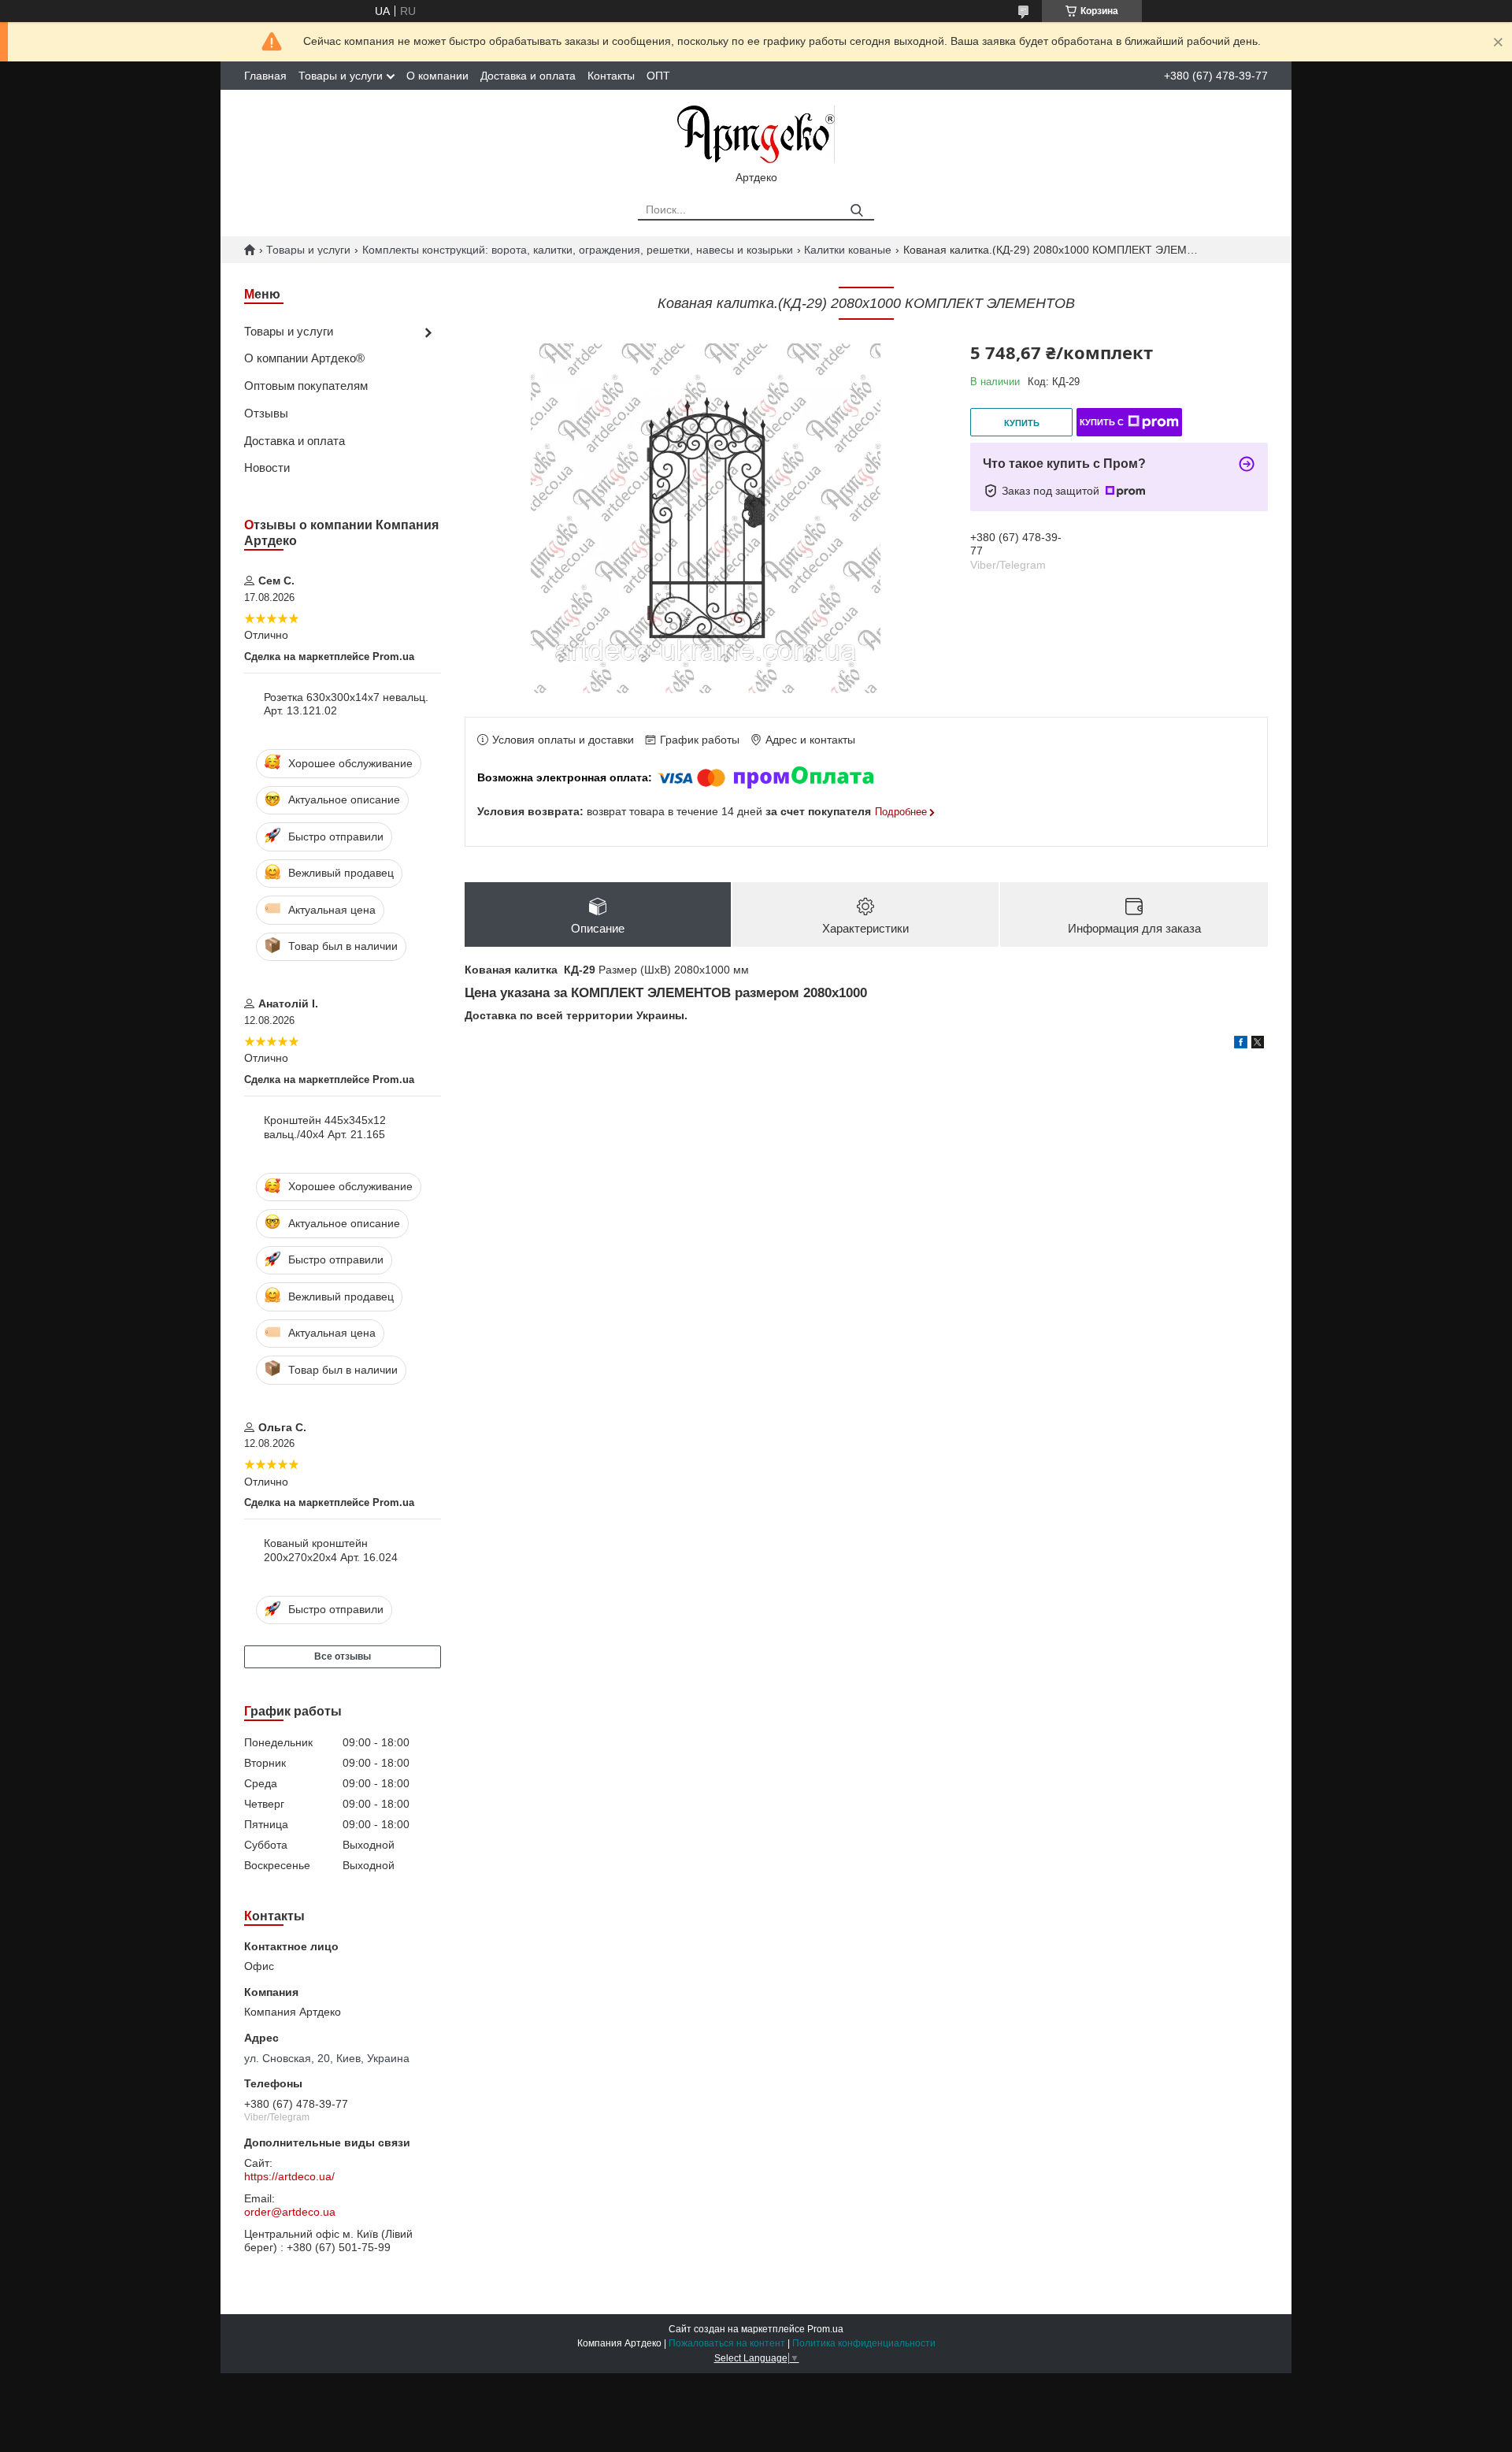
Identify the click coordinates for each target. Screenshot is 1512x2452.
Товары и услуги (341, 76)
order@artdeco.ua (290, 2212)
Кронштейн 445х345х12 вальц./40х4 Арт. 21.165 (325, 1127)
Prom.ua (825, 2329)
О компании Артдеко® (304, 358)
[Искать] (856, 211)
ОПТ (658, 76)
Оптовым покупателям (306, 386)
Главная (265, 76)
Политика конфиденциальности (864, 2343)
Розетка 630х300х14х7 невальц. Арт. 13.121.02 (346, 704)
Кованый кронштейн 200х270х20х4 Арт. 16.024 (331, 1550)
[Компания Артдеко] (756, 133)
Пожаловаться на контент (727, 2343)
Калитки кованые (848, 250)
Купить (1022, 423)
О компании (437, 76)
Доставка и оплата (528, 76)
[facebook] (1241, 1044)
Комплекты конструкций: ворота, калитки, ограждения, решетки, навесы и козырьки (578, 250)
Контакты (611, 76)
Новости (267, 467)
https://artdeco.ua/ (289, 2176)
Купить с (1102, 422)
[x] (1258, 1044)
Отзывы (266, 413)
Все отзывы (343, 1656)
